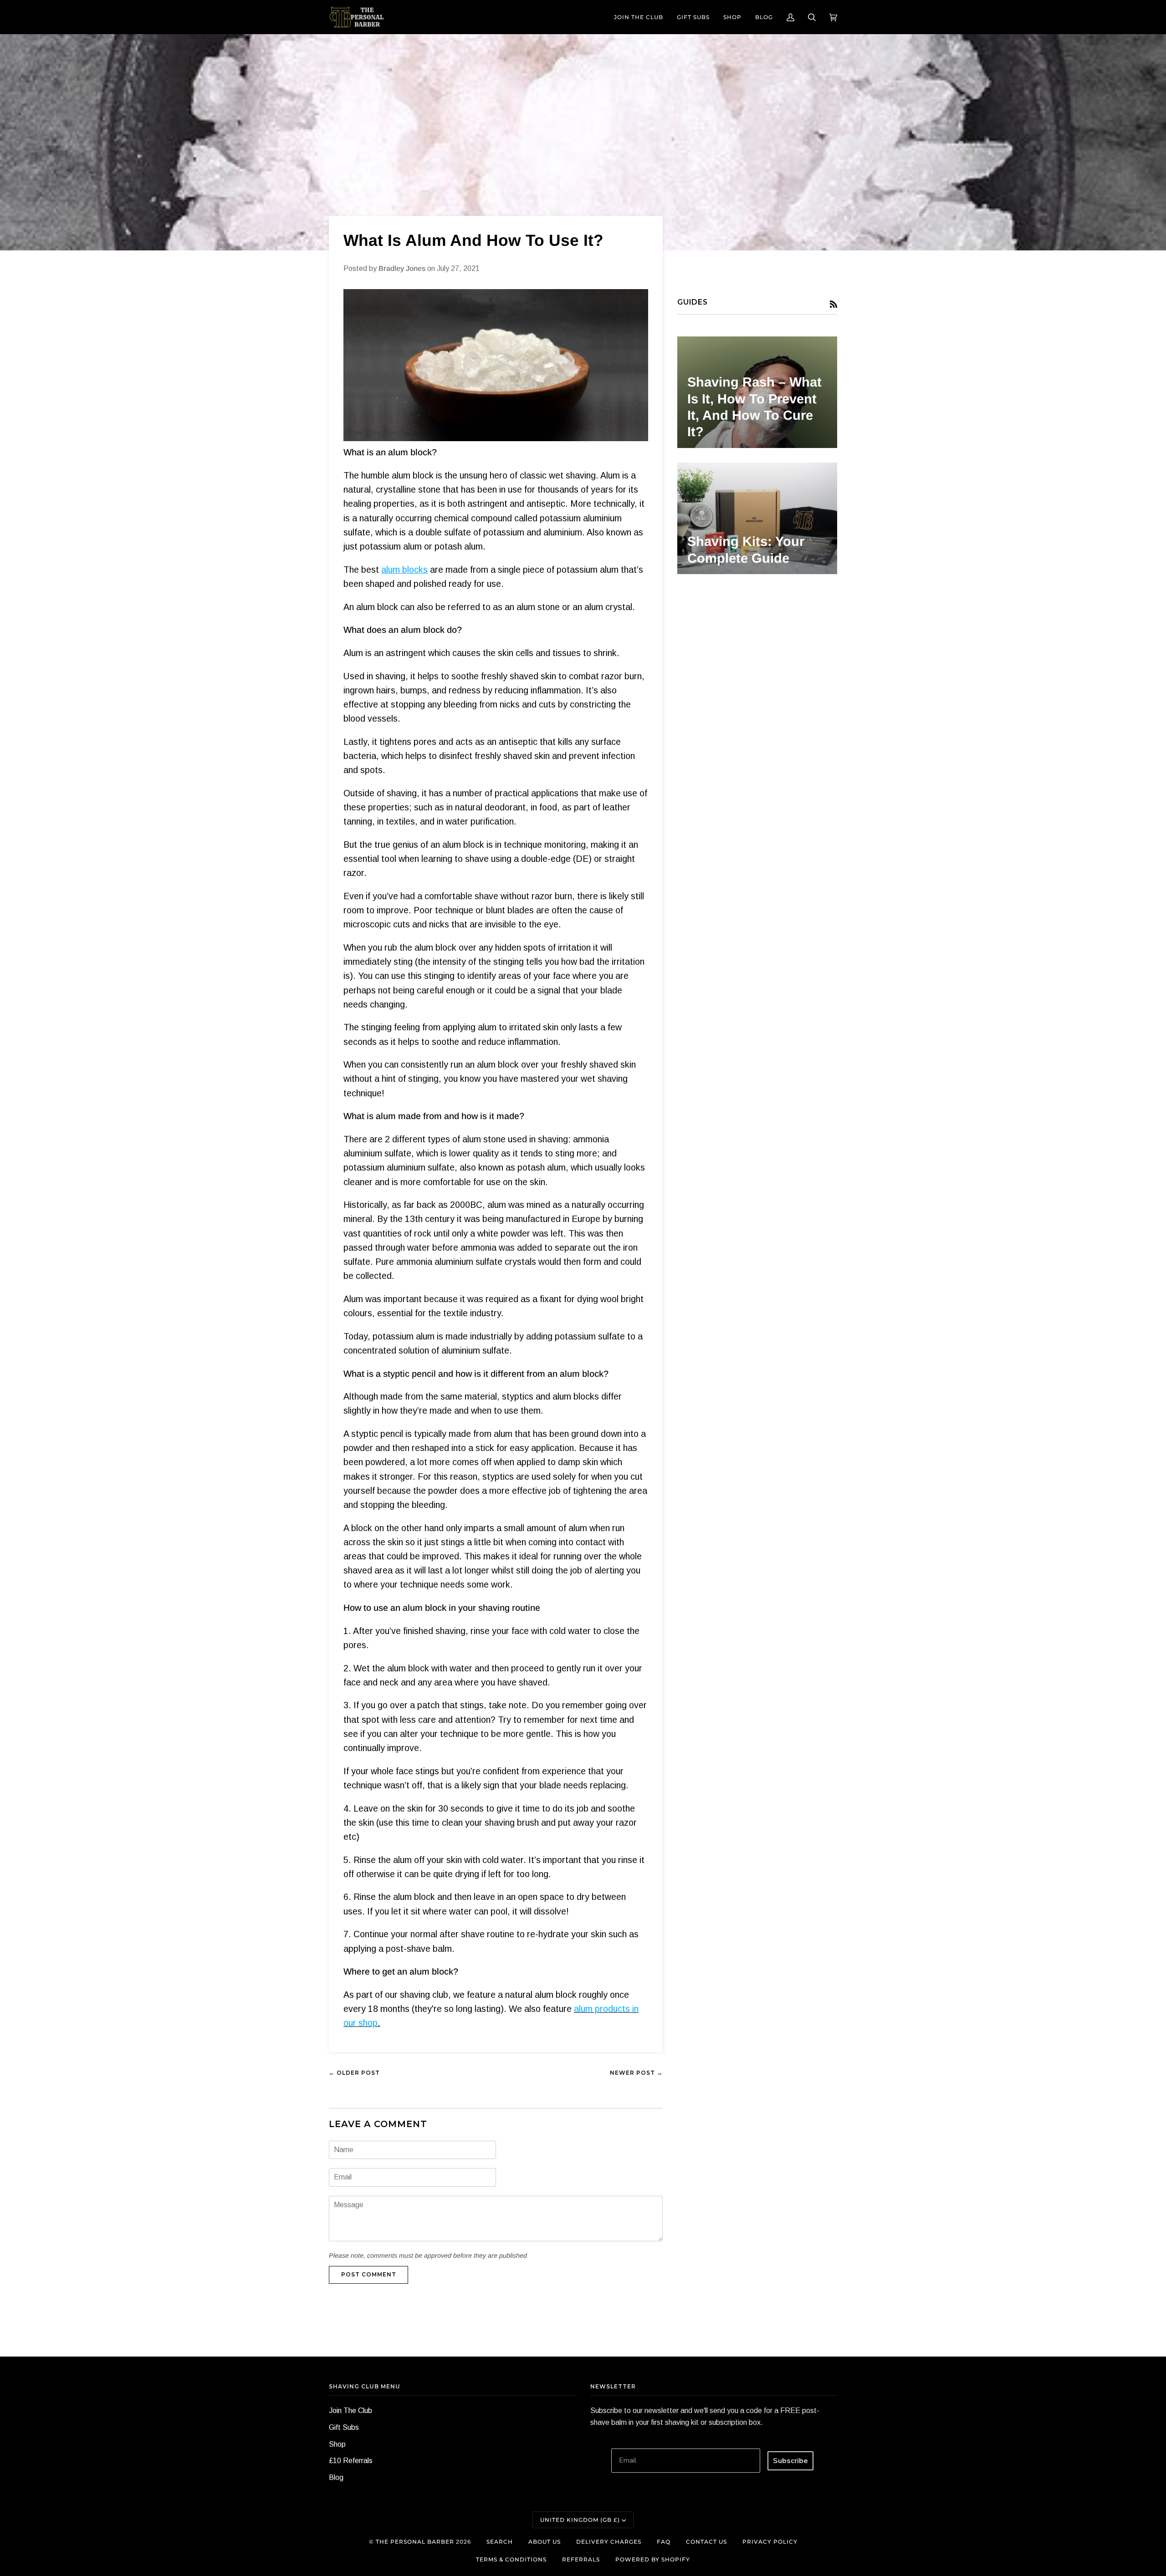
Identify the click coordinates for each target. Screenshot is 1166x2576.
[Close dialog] (1151, 15)
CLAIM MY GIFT (583, 1328)
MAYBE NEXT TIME (583, 1353)
